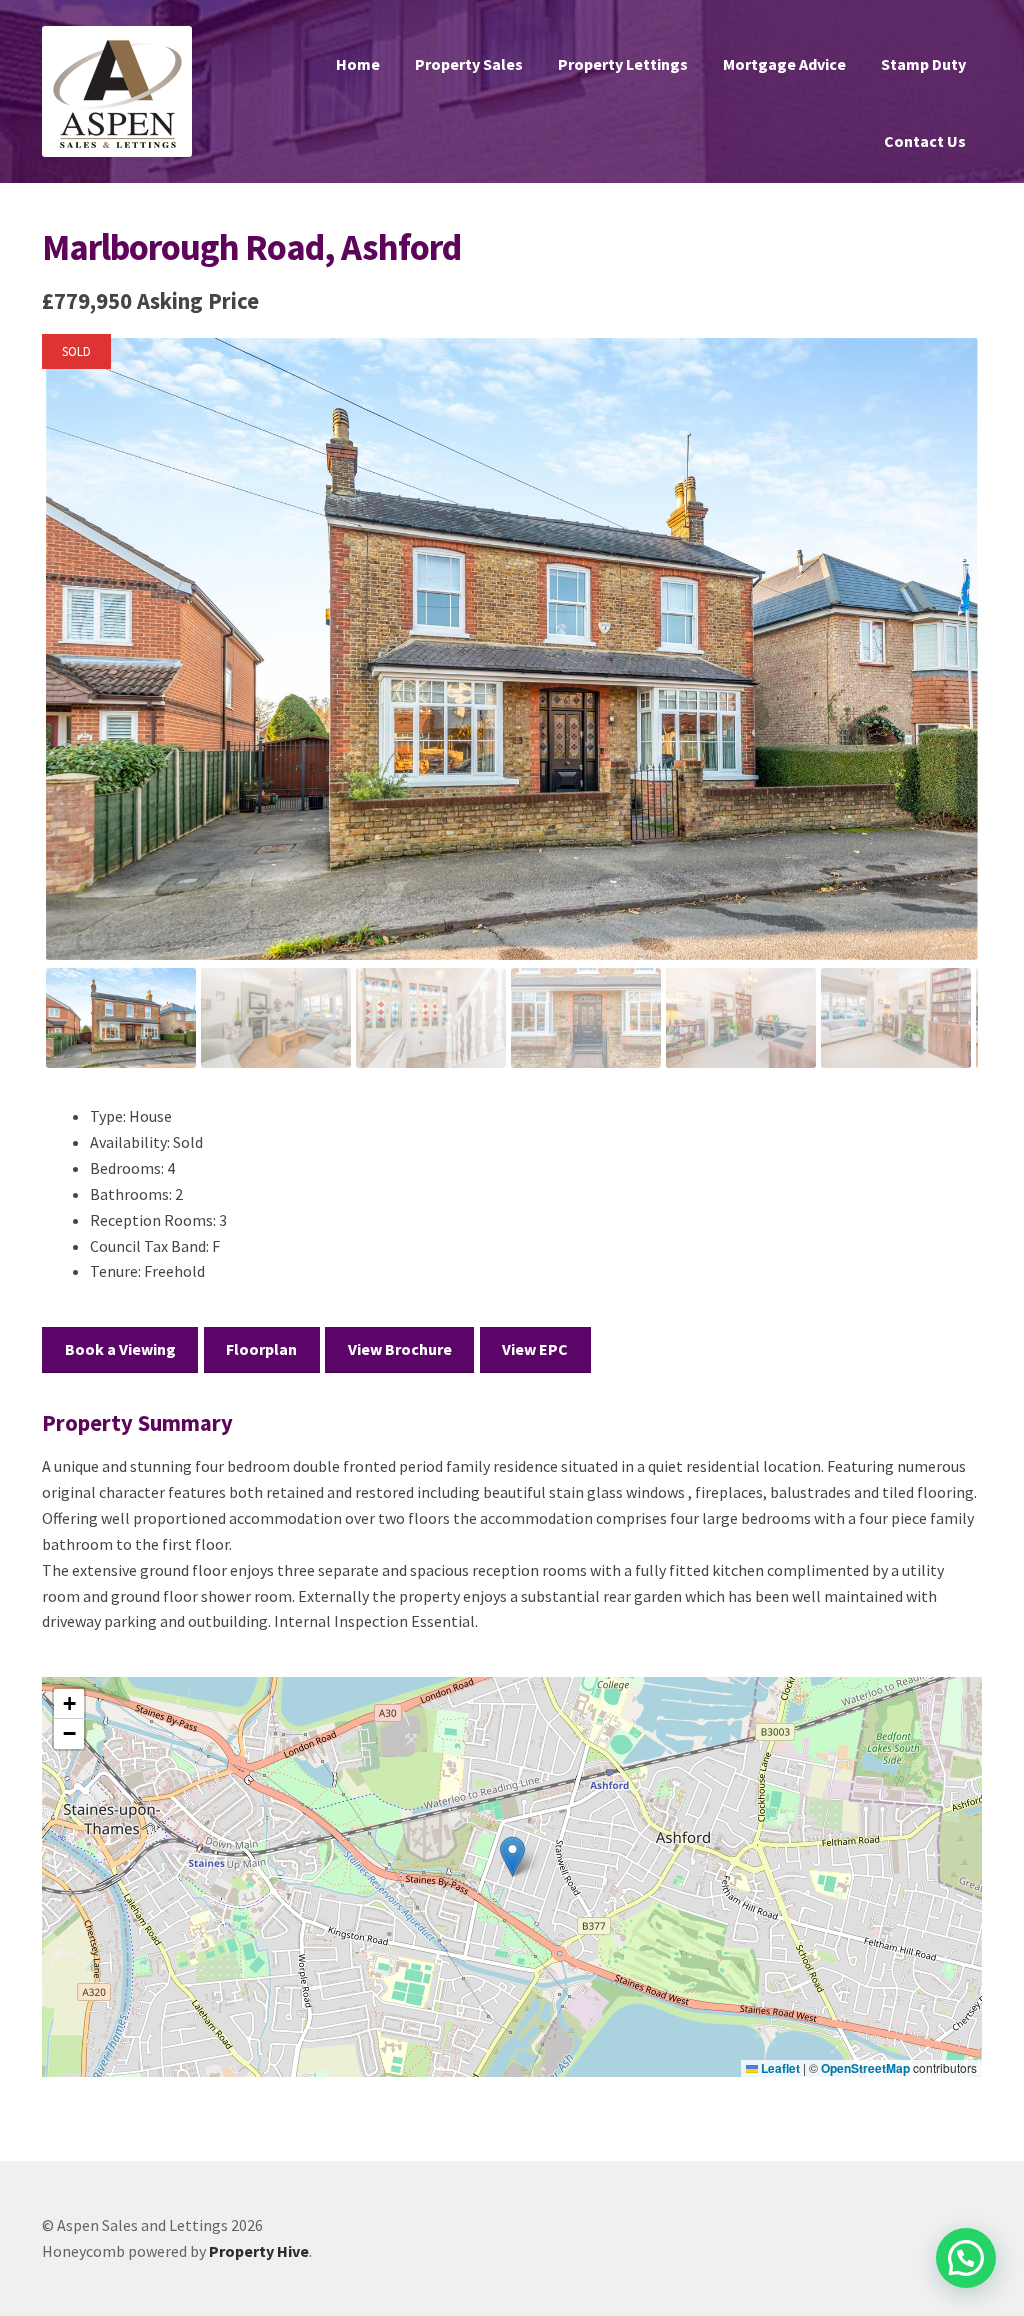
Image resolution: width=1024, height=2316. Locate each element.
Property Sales (469, 64)
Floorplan (261, 1349)
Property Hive (259, 2251)
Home (358, 64)
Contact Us (925, 141)
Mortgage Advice (784, 64)
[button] (512, 1856)
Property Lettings (623, 64)
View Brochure (400, 1349)
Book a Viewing (120, 1349)
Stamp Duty (923, 64)
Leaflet (779, 2068)
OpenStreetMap (865, 2068)
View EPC (535, 1349)
